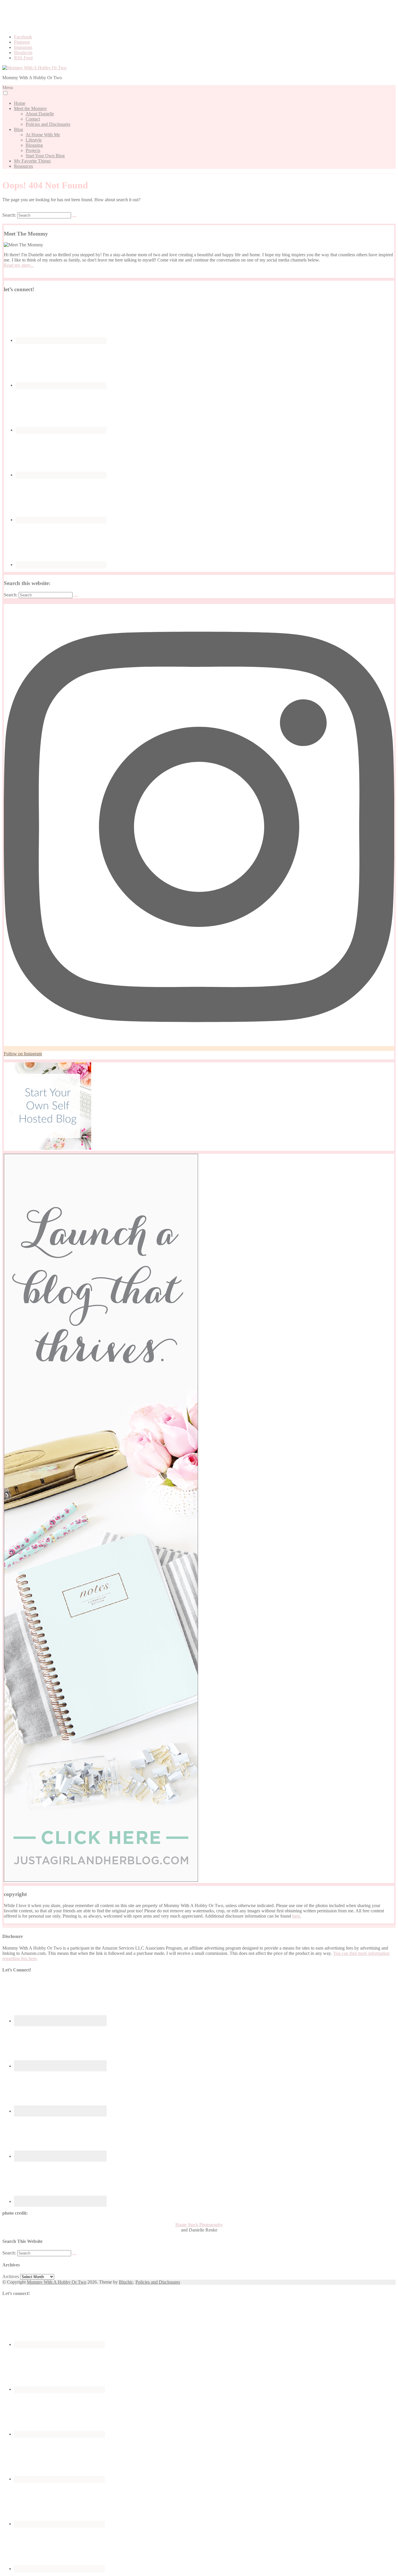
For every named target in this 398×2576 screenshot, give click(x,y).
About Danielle (40, 114)
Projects (33, 150)
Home (20, 103)
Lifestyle (34, 140)
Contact (33, 119)
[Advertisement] (199, 15)
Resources (23, 166)
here (296, 1916)
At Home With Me (43, 135)
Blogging (34, 145)
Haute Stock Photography (199, 2225)
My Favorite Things (32, 161)
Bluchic (126, 2282)
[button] (5, 93)
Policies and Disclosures (48, 124)
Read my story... (19, 265)
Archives (11, 2276)
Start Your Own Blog (45, 156)
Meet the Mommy (30, 108)
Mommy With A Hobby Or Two (57, 2282)
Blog (19, 129)
